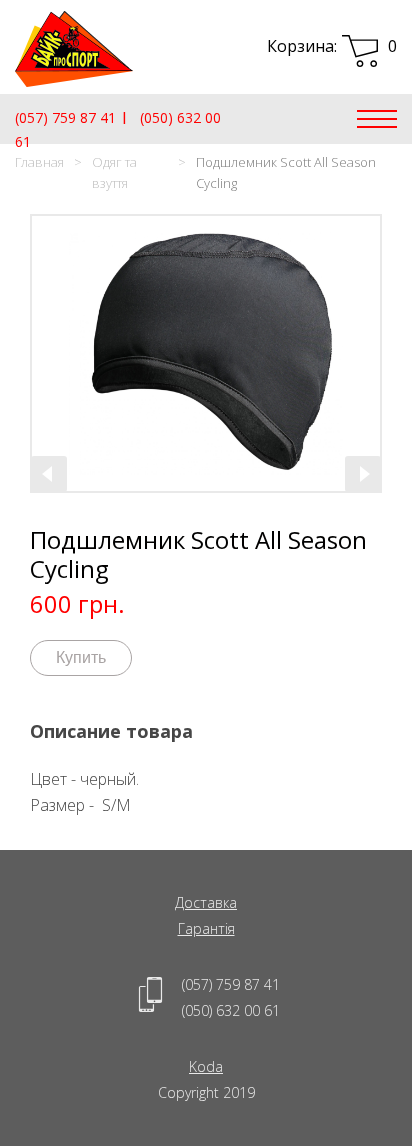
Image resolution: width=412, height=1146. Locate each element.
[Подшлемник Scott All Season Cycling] (206, 353)
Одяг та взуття (114, 172)
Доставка (206, 902)
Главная (39, 162)
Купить (81, 657)
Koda (206, 1066)
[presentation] (49, 474)
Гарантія (206, 928)
